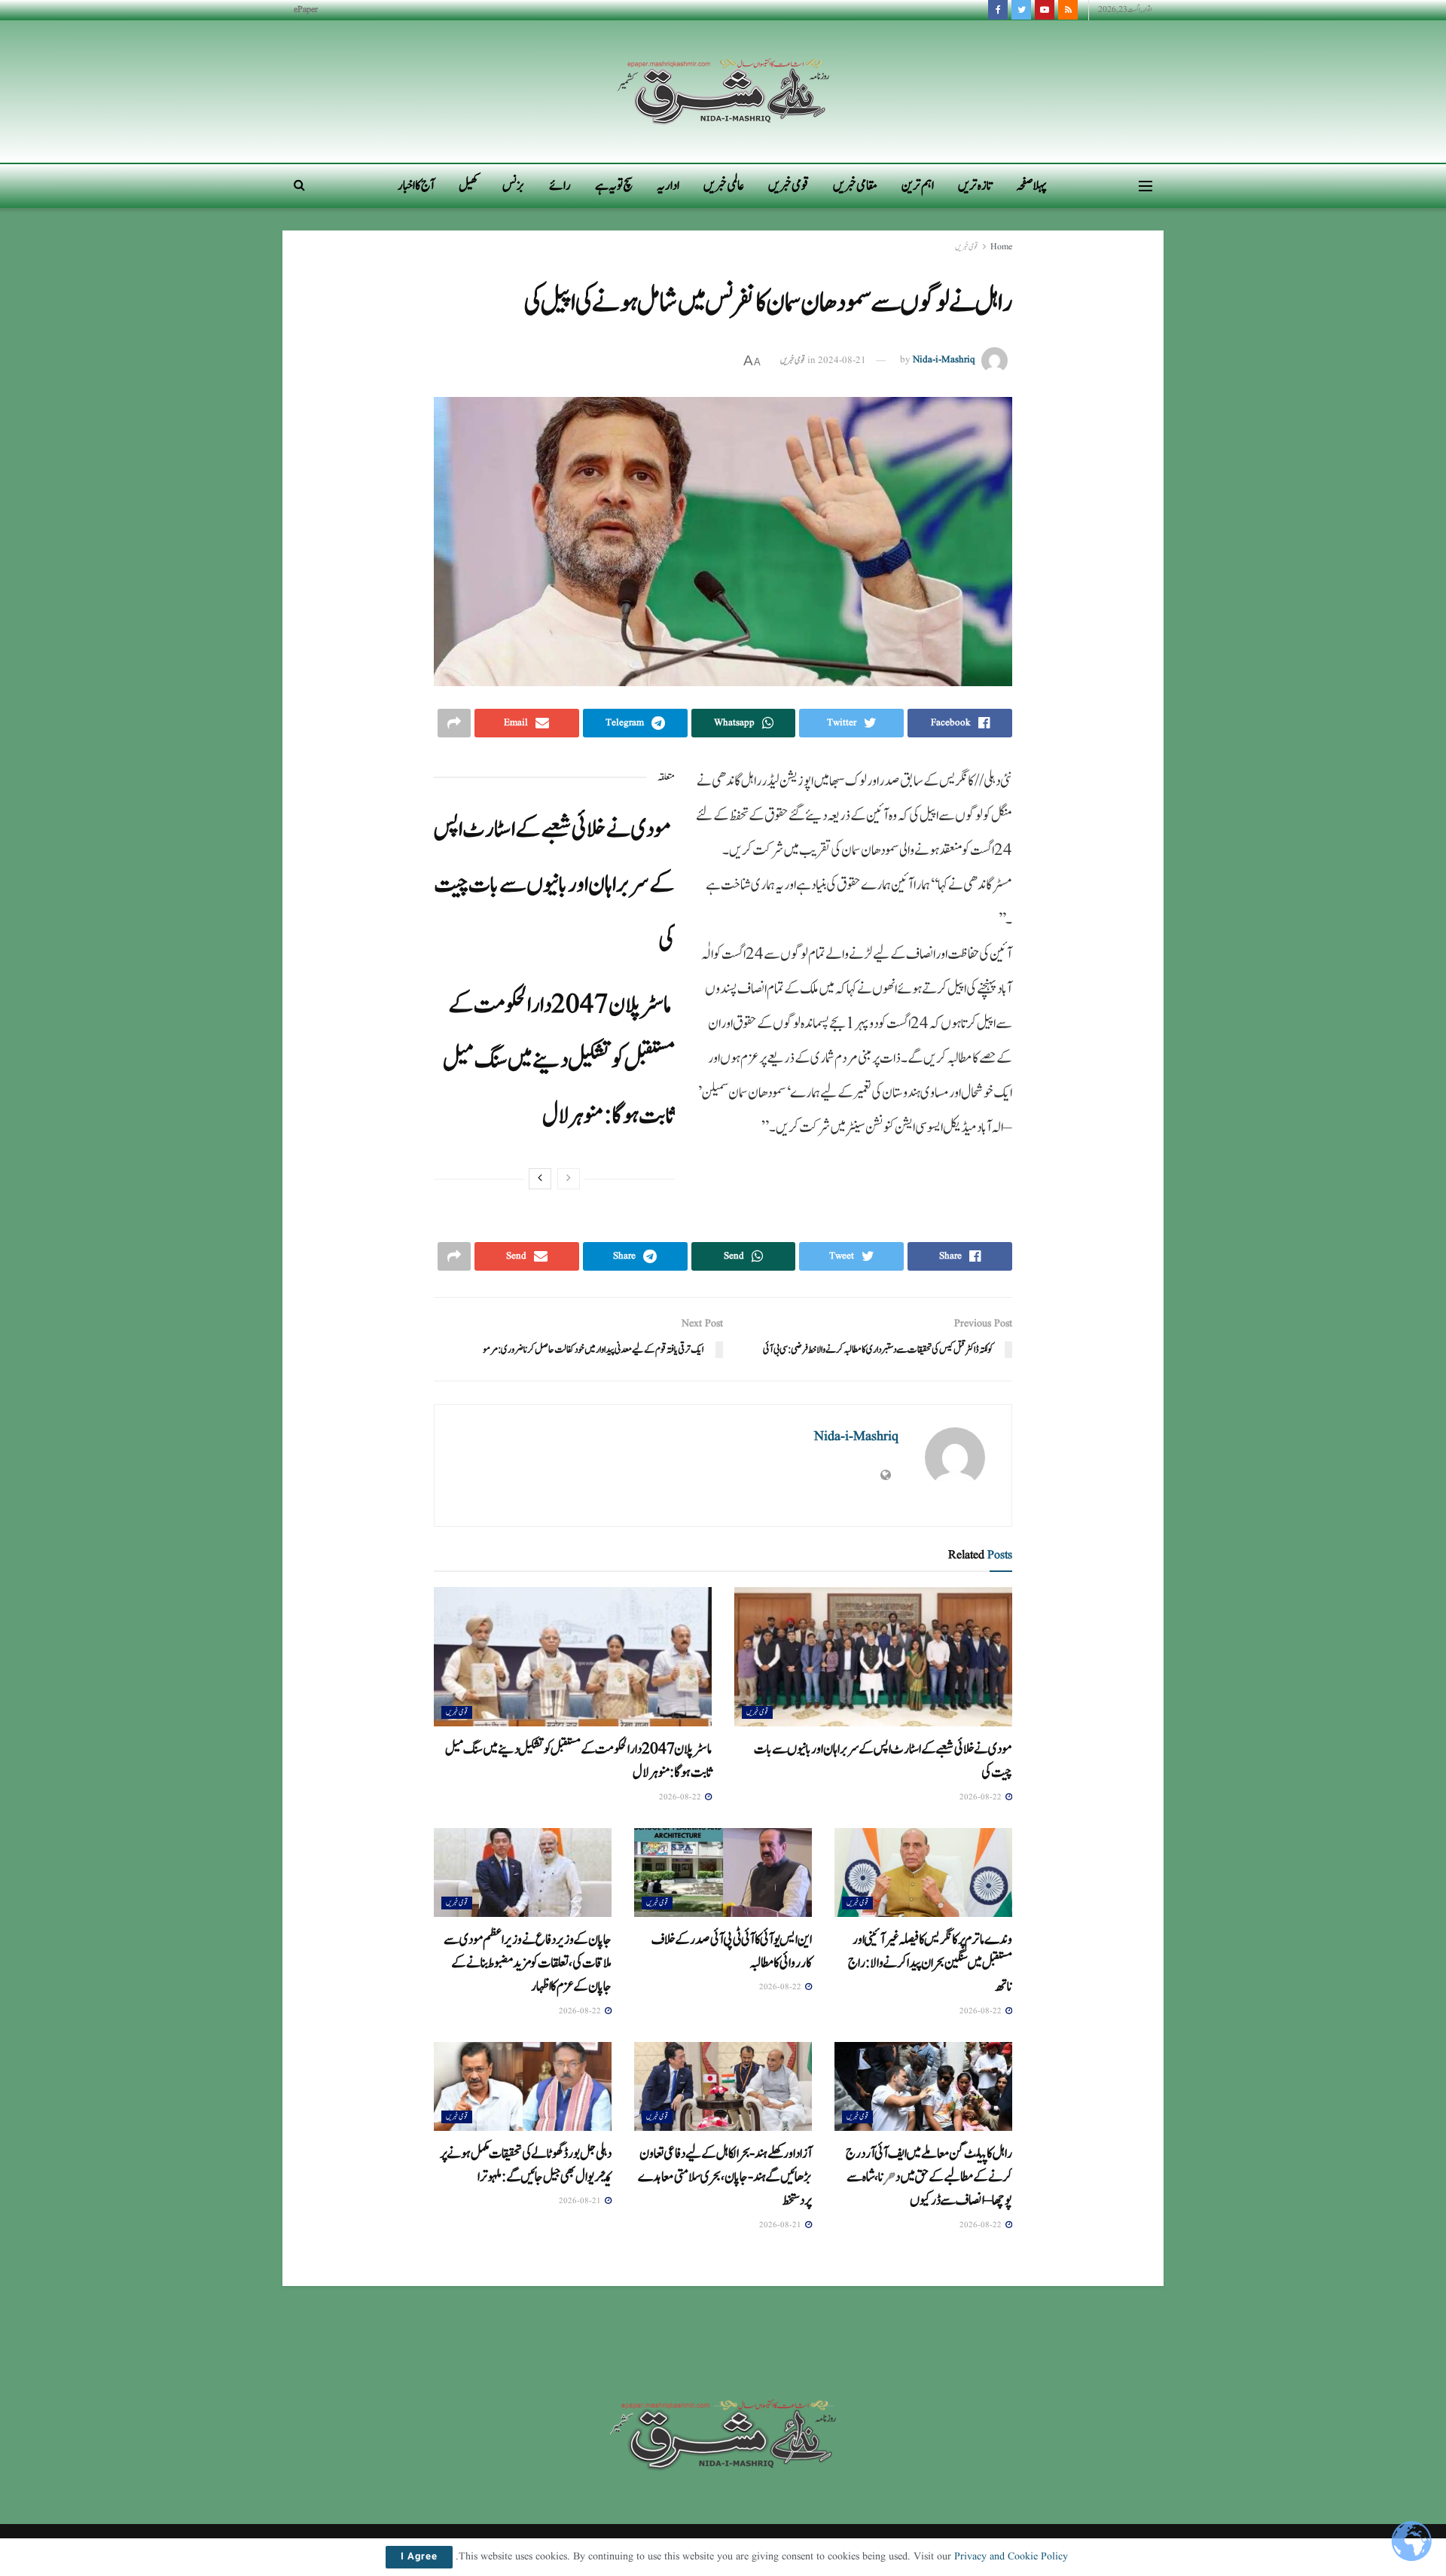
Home (1001, 247)
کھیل (468, 186)
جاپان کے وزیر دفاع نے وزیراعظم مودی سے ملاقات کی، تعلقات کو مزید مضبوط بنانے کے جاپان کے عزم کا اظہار (528, 1963)
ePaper (306, 9)
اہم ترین (918, 186)
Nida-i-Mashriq (944, 360)
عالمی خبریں (724, 186)
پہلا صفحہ (1031, 186)
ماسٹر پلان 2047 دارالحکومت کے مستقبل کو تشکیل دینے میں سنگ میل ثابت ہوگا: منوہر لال (559, 1060)
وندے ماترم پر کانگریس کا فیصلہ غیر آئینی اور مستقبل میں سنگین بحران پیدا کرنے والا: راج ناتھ (930, 1963)
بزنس (514, 186)
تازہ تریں (975, 186)
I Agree (419, 2557)
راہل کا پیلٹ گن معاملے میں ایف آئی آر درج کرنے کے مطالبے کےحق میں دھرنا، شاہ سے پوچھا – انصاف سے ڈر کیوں (929, 2177)
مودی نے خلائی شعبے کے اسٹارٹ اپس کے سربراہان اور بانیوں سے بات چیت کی (554, 885)
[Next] (540, 1179)
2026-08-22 (982, 1797)
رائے (560, 186)
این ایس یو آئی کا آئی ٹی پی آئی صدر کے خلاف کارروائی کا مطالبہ (732, 1951)
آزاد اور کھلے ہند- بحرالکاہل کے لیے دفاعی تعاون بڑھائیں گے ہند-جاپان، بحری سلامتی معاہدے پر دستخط (725, 2177)
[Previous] (569, 1179)
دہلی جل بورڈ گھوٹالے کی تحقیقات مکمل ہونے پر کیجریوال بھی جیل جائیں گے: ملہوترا (526, 2165)
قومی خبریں (789, 186)
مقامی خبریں (855, 186)
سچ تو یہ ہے (614, 186)
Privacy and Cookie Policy (1011, 2556)
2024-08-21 (842, 360)
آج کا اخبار (416, 186)
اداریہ (668, 186)
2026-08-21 (781, 2225)
